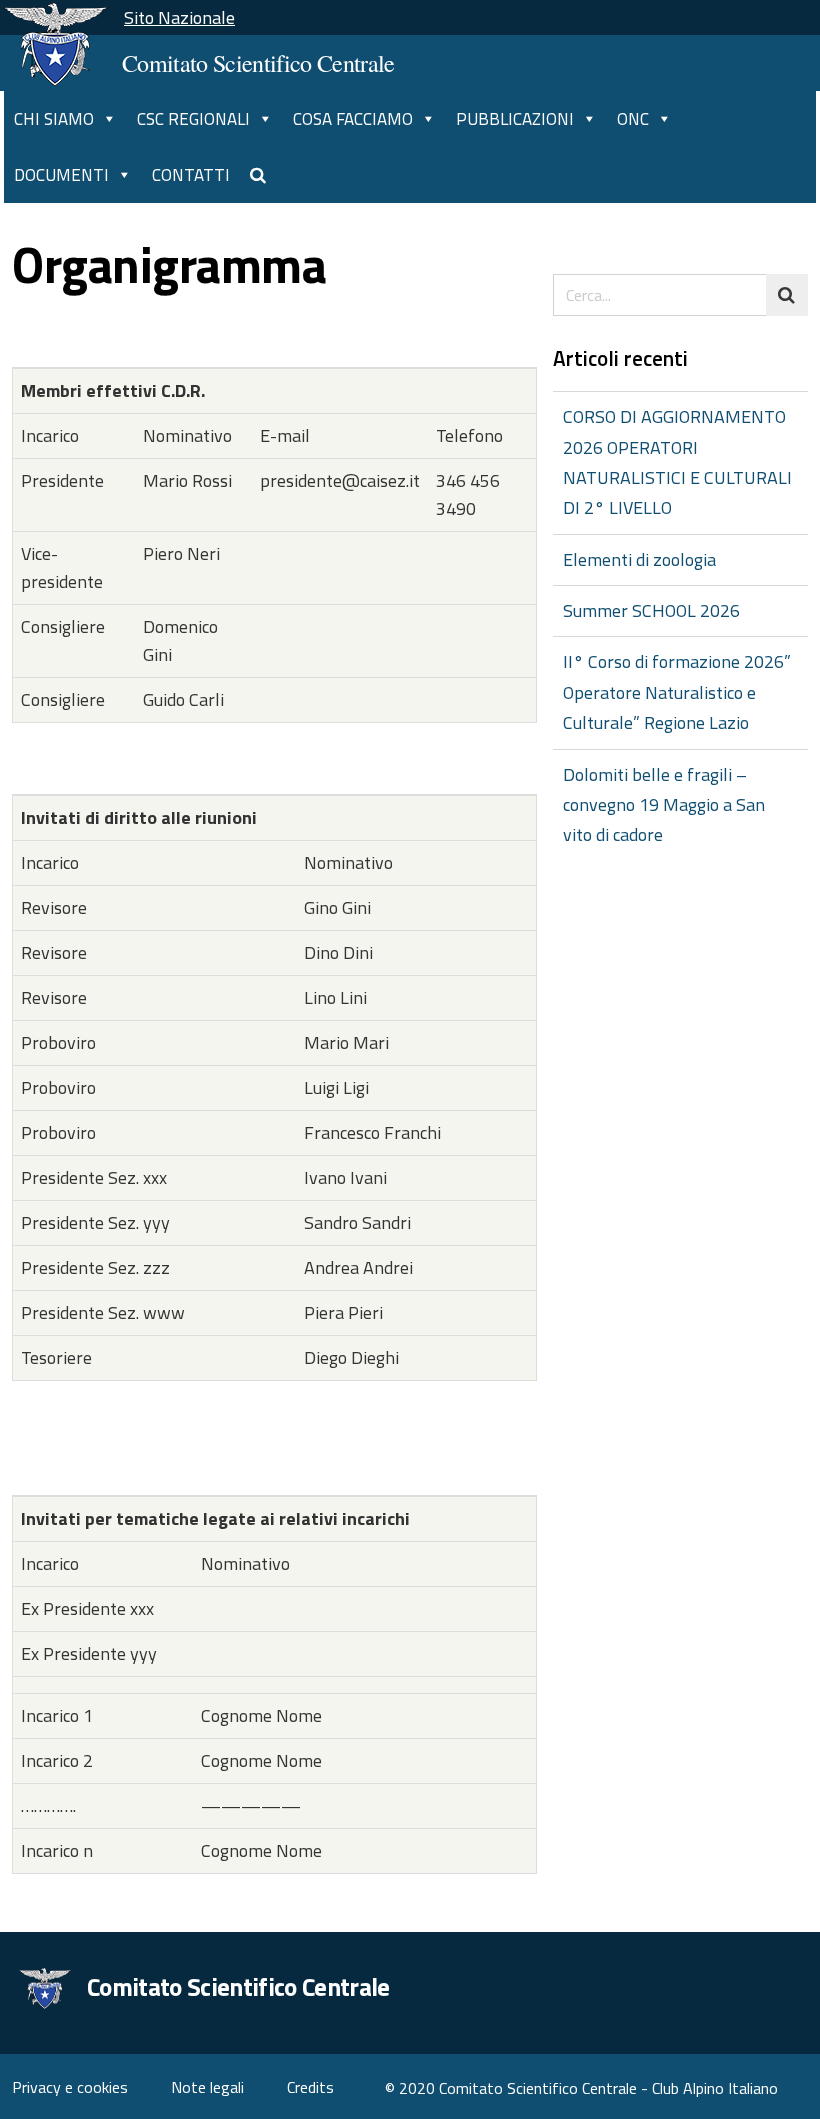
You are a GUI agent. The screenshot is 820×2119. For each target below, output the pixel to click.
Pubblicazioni (515, 119)
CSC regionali (193, 119)
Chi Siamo (54, 119)
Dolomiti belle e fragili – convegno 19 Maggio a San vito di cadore (664, 805)
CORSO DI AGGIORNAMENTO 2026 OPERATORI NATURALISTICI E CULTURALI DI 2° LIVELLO (677, 462)
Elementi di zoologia (639, 559)
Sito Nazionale (179, 17)
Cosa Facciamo (353, 119)
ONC (633, 119)
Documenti (61, 175)
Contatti (191, 175)
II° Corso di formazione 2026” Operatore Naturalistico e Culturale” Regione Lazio (677, 692)
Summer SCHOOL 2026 (651, 610)
